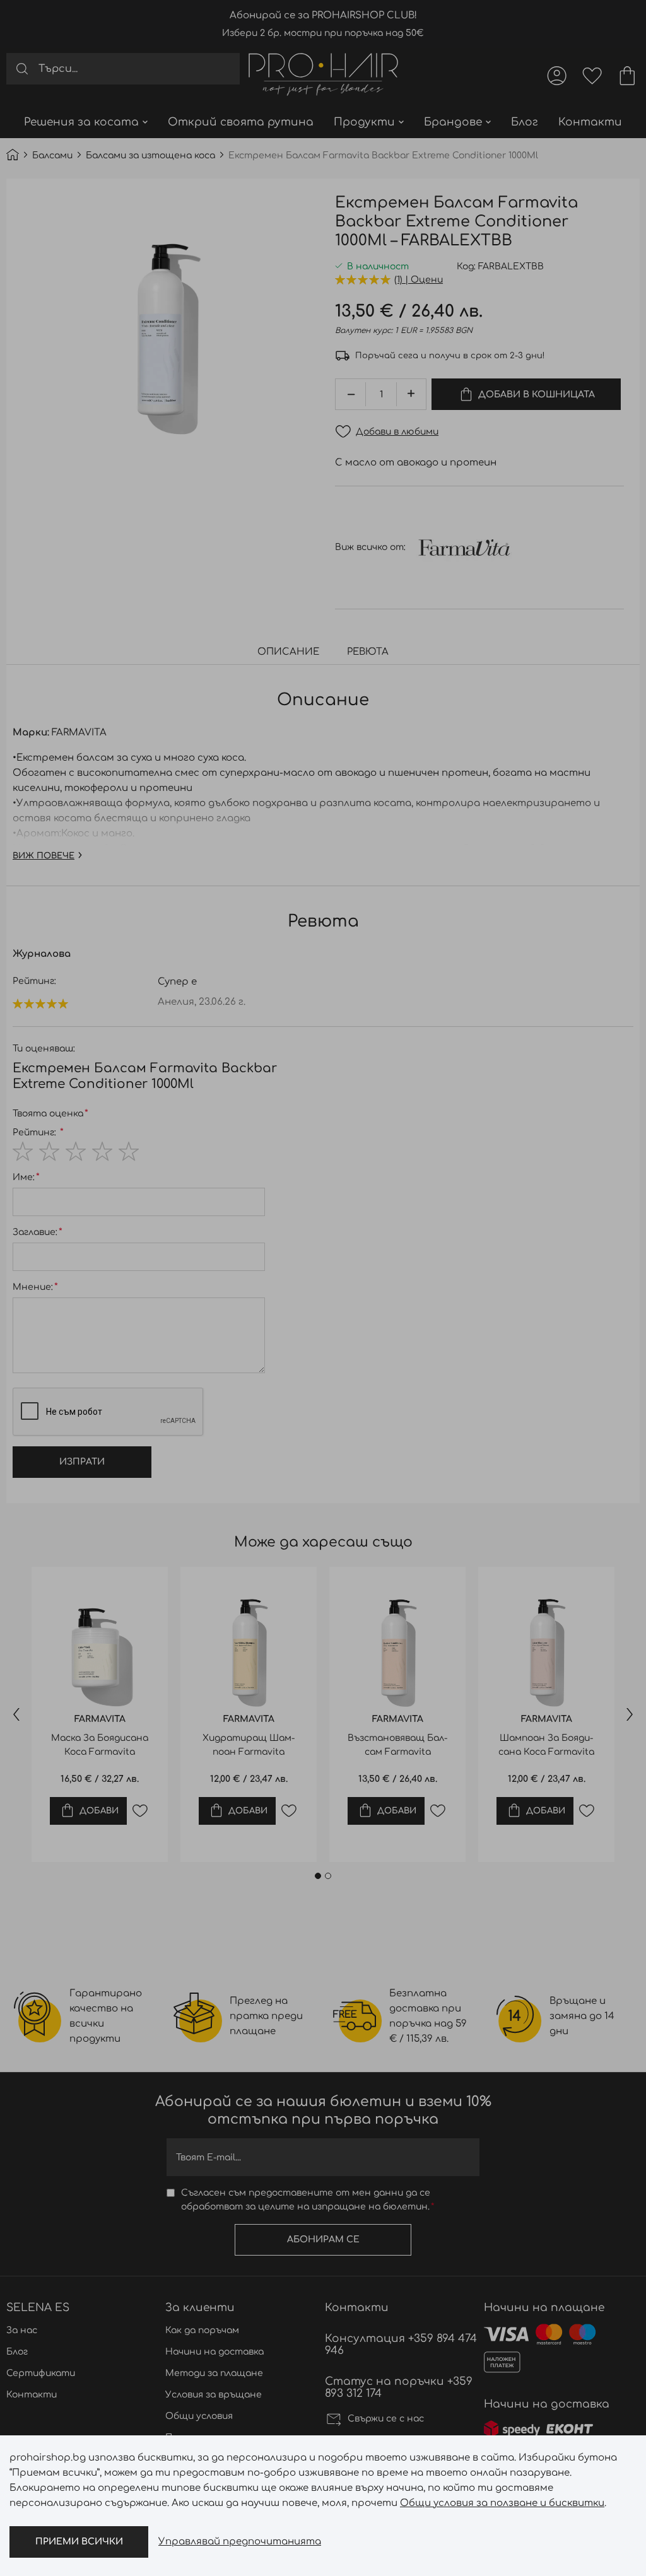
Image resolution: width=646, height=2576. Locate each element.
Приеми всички (79, 2542)
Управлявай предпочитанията (240, 2542)
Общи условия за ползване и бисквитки (502, 2503)
